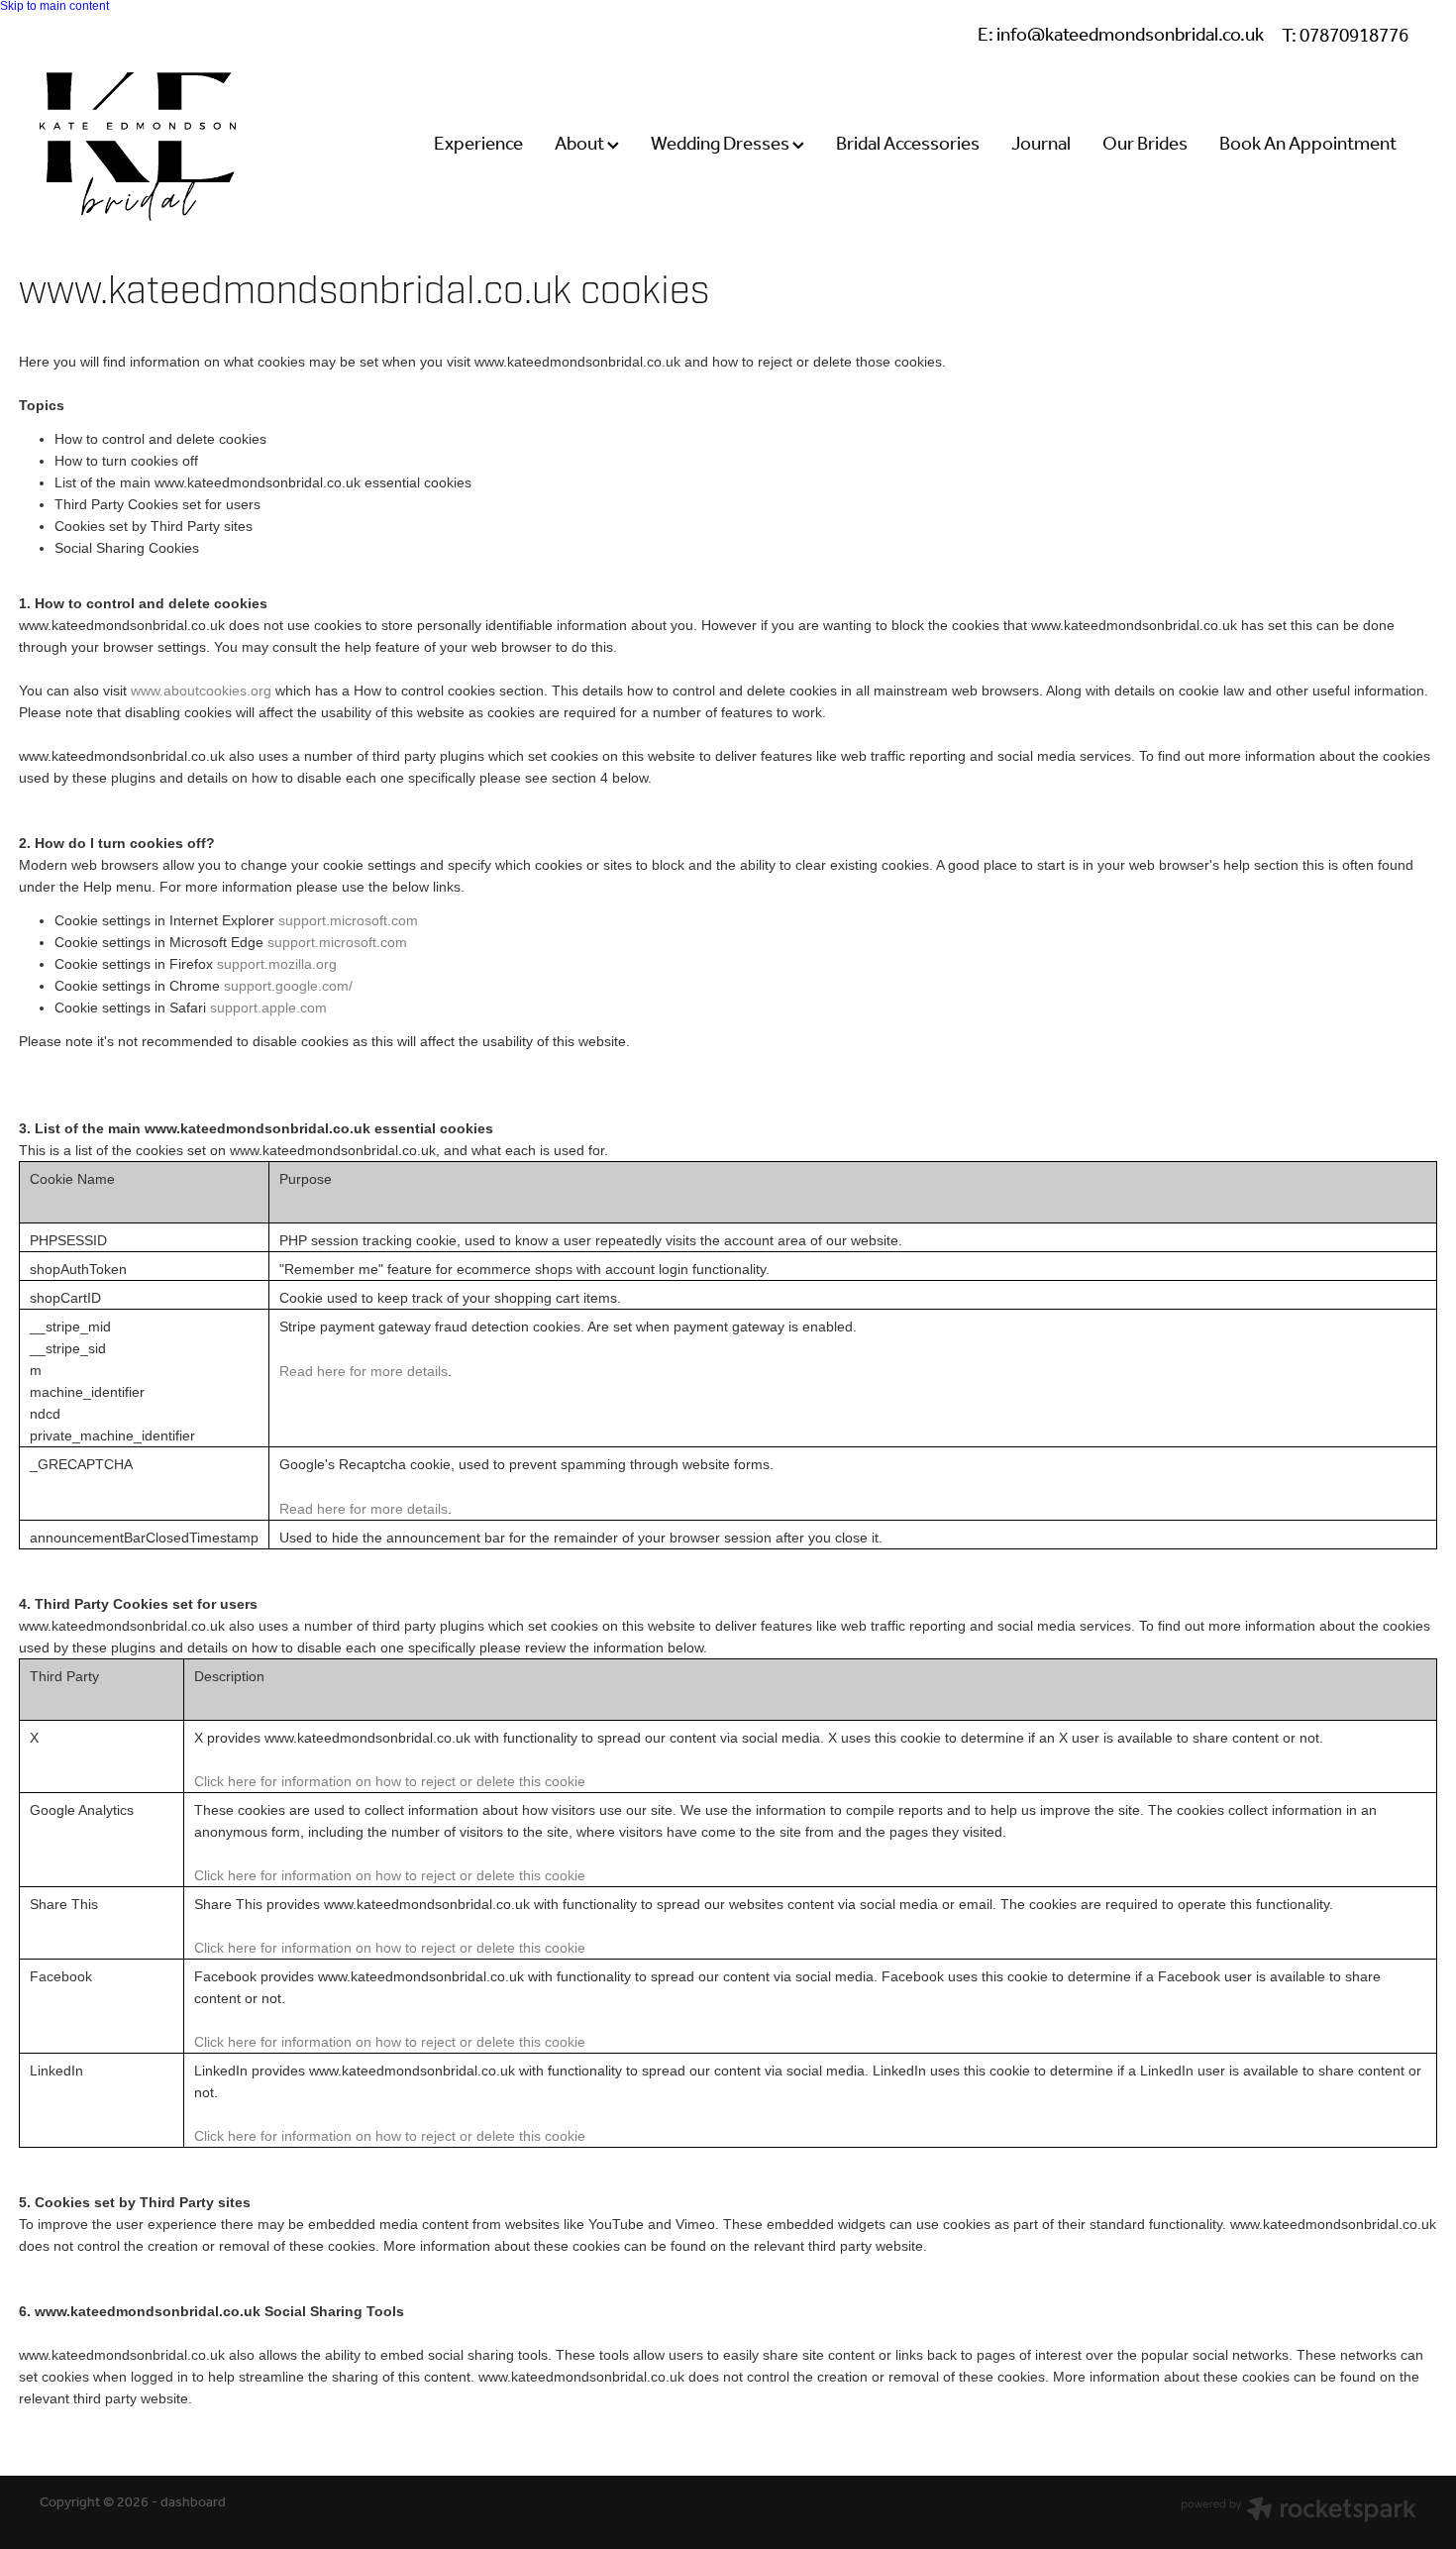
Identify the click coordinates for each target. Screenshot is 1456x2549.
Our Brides (1145, 145)
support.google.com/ (288, 986)
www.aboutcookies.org (201, 690)
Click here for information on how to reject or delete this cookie (390, 1781)
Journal (1041, 145)
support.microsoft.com (348, 920)
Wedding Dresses (722, 145)
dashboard (193, 2503)
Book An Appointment (1308, 145)
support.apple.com (268, 1008)
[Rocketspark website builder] (1299, 2512)
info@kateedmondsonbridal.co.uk (1130, 37)
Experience (478, 145)
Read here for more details (364, 1371)
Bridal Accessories (908, 145)
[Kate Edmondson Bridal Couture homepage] (177, 147)
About (581, 145)
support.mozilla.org (277, 964)
